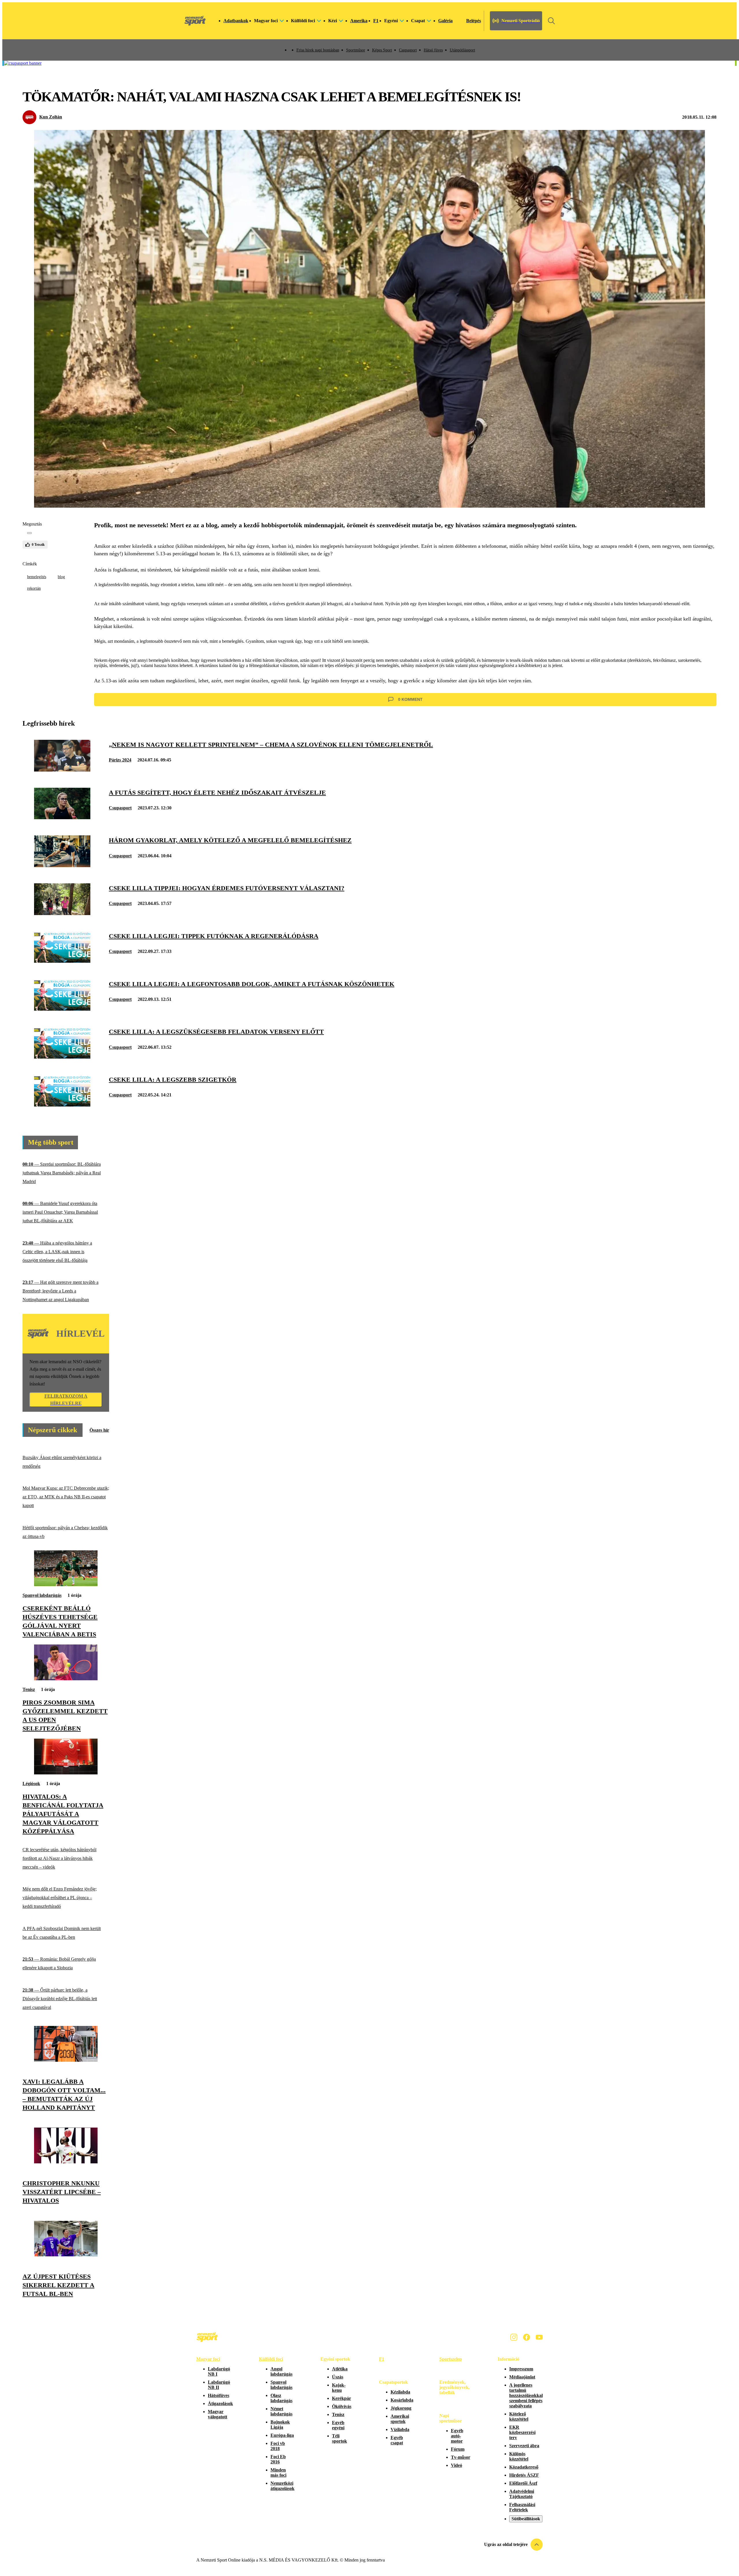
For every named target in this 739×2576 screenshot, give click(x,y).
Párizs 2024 (120, 760)
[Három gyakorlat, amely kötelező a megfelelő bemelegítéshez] (62, 866)
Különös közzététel (519, 2456)
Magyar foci (208, 2359)
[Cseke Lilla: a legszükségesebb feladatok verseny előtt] (62, 1057)
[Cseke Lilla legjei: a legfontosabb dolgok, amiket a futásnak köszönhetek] (62, 1009)
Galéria (445, 21)
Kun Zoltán (51, 117)
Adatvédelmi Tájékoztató (522, 2494)
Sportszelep (451, 2359)
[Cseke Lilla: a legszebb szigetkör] (62, 1105)
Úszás (338, 2377)
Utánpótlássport (462, 50)
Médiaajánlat (522, 2377)
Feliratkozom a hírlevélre (66, 1400)
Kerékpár (341, 2398)
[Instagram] (514, 2337)
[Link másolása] (29, 533)
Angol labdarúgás (281, 2371)
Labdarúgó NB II (219, 2385)
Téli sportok (339, 2438)
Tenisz (29, 1689)
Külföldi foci (271, 2359)
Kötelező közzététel (519, 2416)
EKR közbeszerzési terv (522, 2432)
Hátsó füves (433, 50)
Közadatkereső (524, 2467)
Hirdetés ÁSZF (524, 2475)
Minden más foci (278, 2472)
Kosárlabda (402, 2400)
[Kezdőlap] (195, 21)
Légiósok (31, 1784)
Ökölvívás (342, 2406)
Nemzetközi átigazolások (282, 2486)
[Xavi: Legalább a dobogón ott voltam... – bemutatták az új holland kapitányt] (66, 2060)
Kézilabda (400, 2392)
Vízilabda (400, 2429)
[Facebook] (527, 2337)
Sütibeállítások (526, 2519)
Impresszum (521, 2369)
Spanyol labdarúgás (42, 1595)
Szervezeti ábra (524, 2446)
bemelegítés (37, 577)
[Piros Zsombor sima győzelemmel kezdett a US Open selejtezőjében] (66, 1679)
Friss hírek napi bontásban (318, 50)
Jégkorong (401, 2408)
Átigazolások (220, 2403)
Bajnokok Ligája (280, 2425)
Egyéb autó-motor (457, 2436)
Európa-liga (282, 2435)
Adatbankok (236, 21)
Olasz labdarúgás (281, 2398)
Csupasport (408, 50)
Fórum (458, 2449)
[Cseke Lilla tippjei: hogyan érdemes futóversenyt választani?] (62, 913)
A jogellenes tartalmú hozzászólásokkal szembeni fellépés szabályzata (526, 2395)
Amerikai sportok (400, 2419)
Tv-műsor (461, 2457)
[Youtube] (539, 2337)
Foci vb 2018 (278, 2446)
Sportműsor (356, 50)
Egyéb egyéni (338, 2425)
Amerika (359, 21)
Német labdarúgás (281, 2411)
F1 (376, 21)
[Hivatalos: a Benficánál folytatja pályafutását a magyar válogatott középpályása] (66, 1773)
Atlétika (340, 2369)
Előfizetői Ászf (523, 2483)
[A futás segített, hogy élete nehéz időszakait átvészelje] (62, 818)
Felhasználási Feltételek (522, 2507)
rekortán (34, 588)
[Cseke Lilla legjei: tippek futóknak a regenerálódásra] (62, 961)
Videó (457, 2465)
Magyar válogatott (218, 2414)
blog (61, 577)
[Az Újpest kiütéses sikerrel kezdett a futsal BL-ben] (66, 2255)
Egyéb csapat (397, 2440)
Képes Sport (382, 50)
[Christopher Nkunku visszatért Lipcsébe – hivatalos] (66, 2162)
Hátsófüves (219, 2395)
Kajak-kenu (339, 2388)
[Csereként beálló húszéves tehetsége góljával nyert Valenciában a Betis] (66, 1585)
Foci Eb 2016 (278, 2459)
